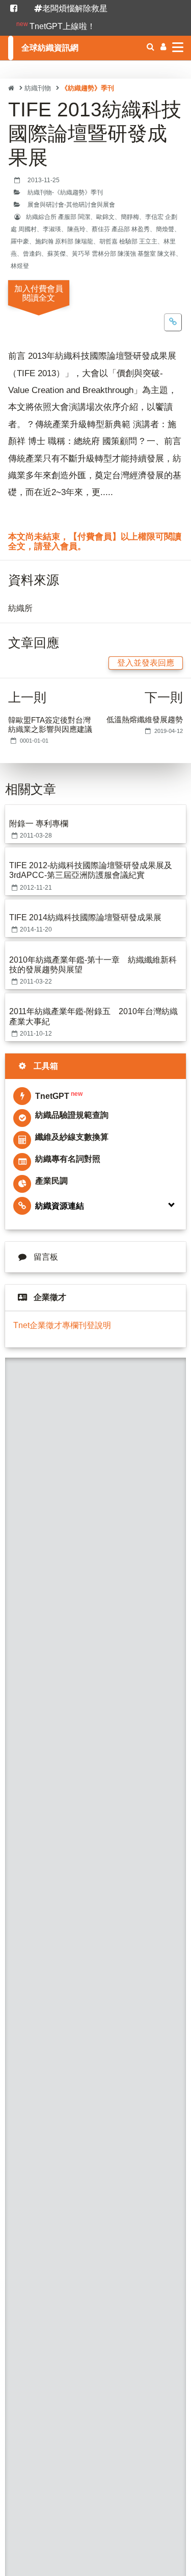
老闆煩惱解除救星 (75, 8)
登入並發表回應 (146, 663)
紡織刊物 (38, 89)
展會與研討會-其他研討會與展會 (71, 205)
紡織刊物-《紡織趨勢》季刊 (65, 192)
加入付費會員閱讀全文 (39, 293)
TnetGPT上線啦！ (56, 26)
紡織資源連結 (60, 1206)
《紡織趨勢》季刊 (88, 89)
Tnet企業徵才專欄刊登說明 (62, 1325)
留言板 (46, 1257)
